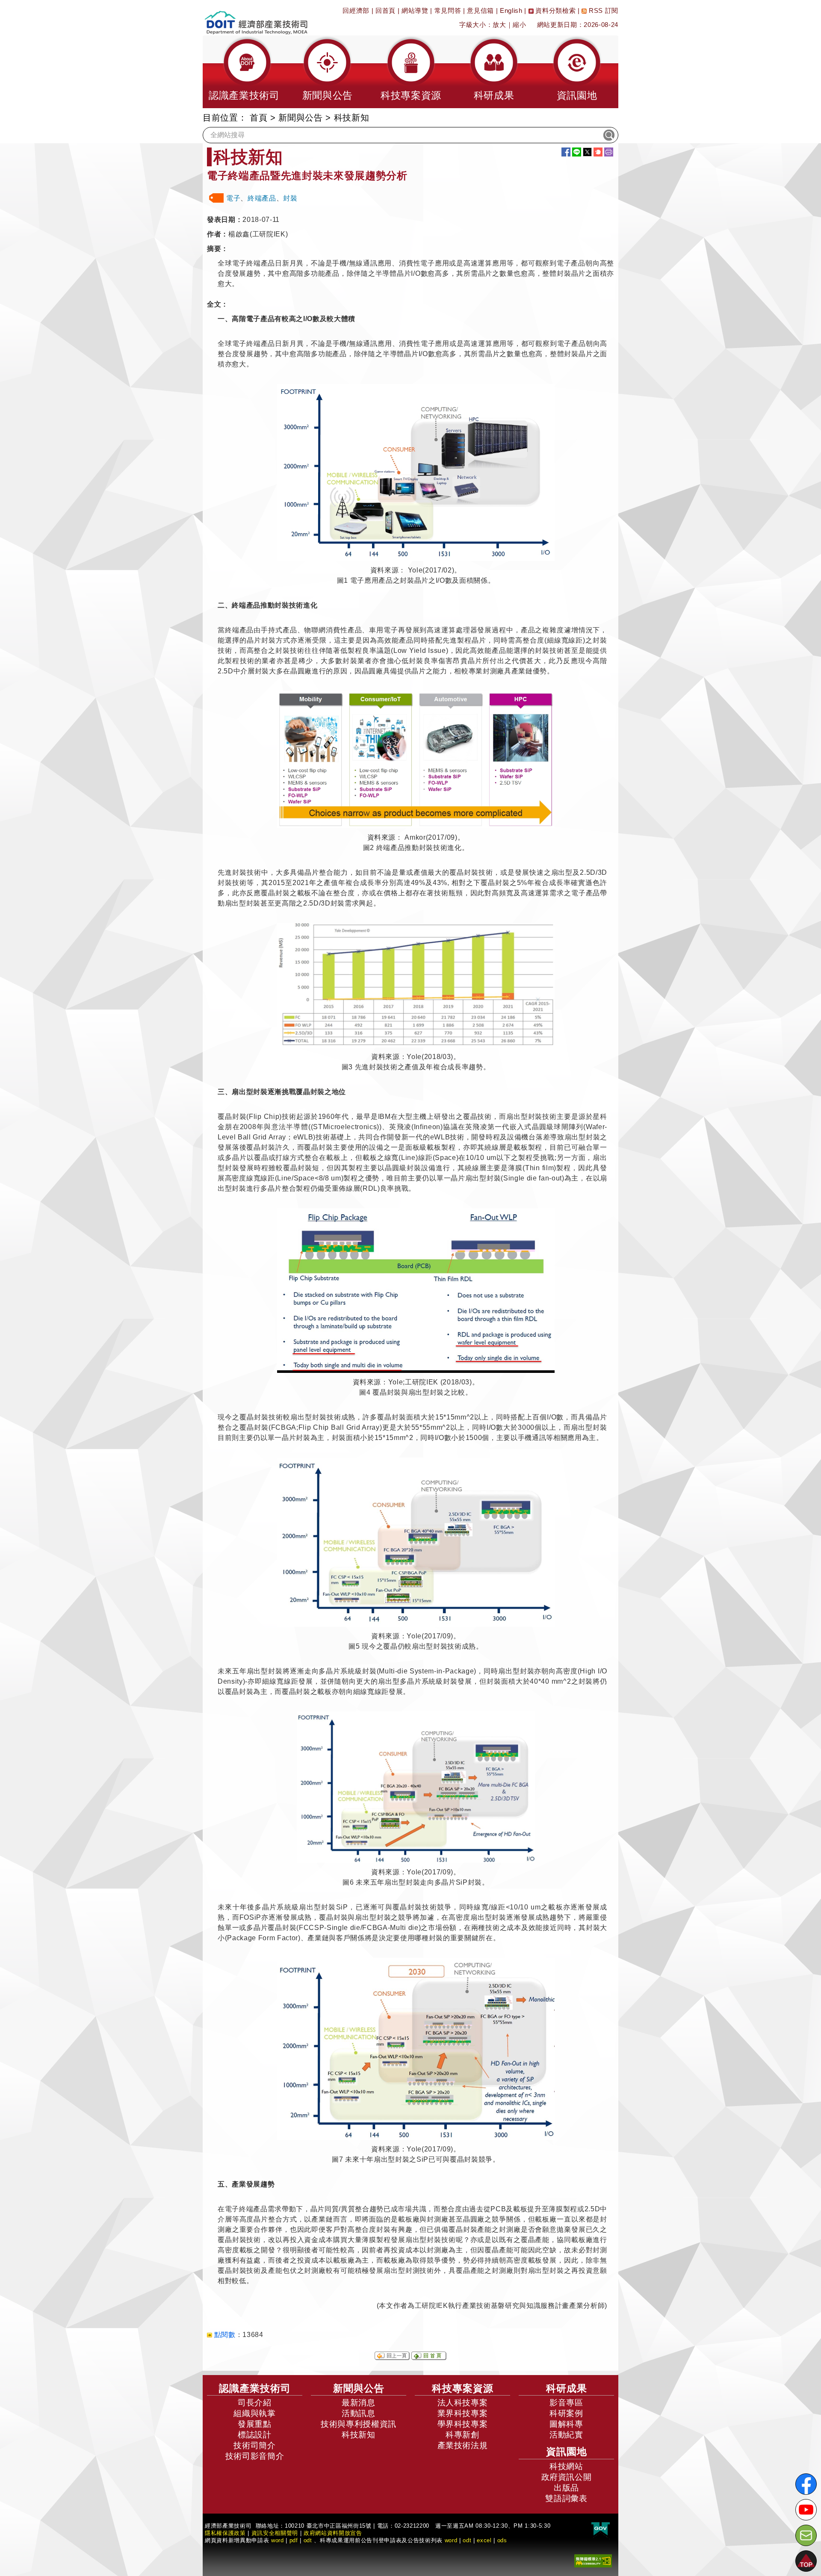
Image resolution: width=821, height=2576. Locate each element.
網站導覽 (415, 10)
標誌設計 (255, 2435)
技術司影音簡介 (255, 2456)
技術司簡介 (254, 2445)
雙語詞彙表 (566, 2498)
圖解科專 (566, 2424)
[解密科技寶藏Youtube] (806, 2510)
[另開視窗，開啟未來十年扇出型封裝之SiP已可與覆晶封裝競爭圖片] (416, 2049)
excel (484, 2540)
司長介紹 (255, 2403)
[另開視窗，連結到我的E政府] (601, 2529)
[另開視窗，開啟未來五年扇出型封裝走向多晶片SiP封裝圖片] (416, 1787)
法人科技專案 (463, 2403)
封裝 (290, 198)
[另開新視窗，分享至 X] (587, 152)
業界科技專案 (463, 2413)
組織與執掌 (254, 2413)
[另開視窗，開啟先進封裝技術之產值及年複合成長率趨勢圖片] (416, 986)
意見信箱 (480, 10)
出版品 (566, 2488)
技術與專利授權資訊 (359, 2424)
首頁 (258, 118)
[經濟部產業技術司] (256, 17)
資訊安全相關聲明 (275, 2533)
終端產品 (262, 198)
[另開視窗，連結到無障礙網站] (593, 2560)
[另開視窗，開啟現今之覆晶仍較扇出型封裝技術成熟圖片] (416, 1542)
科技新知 (359, 2435)
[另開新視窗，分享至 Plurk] (598, 152)
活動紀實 (566, 2435)
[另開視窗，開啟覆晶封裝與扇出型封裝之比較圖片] (416, 1290)
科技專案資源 (463, 2388)
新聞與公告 (300, 118)
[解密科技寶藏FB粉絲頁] (806, 2484)
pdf (294, 2540)
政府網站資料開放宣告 (333, 2533)
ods (502, 2540)
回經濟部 (356, 10)
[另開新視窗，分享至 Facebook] (566, 152)
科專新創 (462, 2435)
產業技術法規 (463, 2445)
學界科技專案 (463, 2424)
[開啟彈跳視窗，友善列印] (609, 152)
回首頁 (385, 10)
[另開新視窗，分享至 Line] (577, 152)
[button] (244, 72)
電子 (233, 198)
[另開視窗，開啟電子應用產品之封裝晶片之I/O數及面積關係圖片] (416, 472)
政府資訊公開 (567, 2477)
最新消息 (359, 2403)
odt (308, 2540)
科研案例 (566, 2413)
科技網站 (566, 2466)
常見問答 (448, 10)
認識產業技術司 (255, 2388)
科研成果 (567, 2388)
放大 (499, 25)
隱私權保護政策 (225, 2533)
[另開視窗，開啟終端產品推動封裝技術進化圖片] (416, 760)
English (511, 10)
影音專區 (566, 2403)
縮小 (519, 25)
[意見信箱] (806, 2535)
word (451, 2540)
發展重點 (255, 2424)
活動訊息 (359, 2413)
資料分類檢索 (555, 10)
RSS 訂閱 (602, 10)
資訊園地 (567, 2452)
